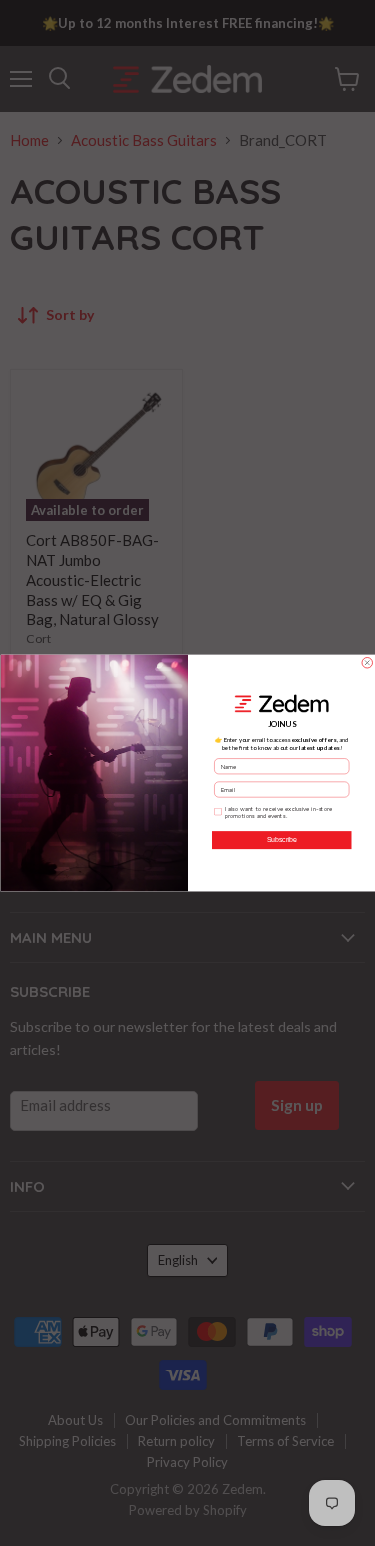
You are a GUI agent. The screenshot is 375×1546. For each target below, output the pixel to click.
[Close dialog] (367, 663)
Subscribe (281, 840)
